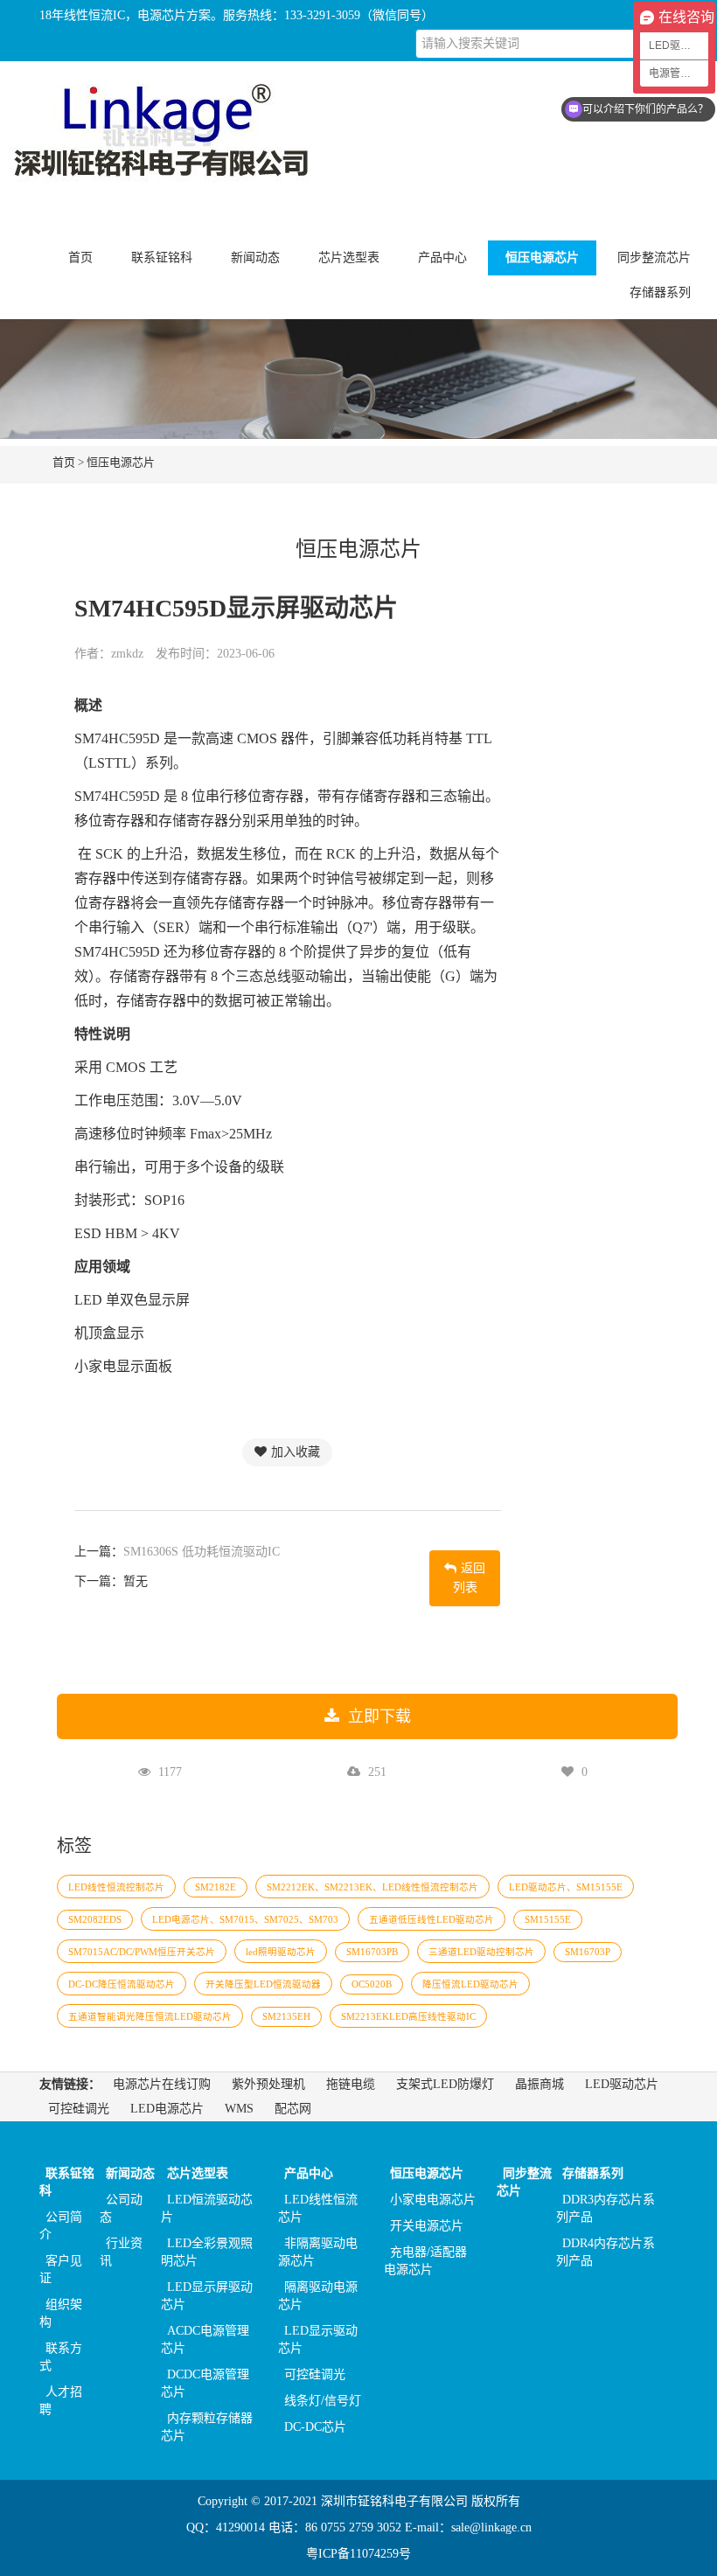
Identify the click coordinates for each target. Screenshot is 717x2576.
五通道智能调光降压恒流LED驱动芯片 (150, 2017)
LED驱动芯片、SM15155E (566, 1887)
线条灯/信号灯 (323, 2401)
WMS (239, 2109)
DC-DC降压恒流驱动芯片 (122, 1984)
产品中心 (309, 2173)
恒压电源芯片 (121, 462)
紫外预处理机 (268, 2084)
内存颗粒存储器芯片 (207, 2427)
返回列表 (470, 1578)
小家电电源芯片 (433, 2200)
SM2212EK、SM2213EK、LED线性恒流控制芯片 (372, 1887)
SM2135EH (286, 2017)
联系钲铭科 (67, 2182)
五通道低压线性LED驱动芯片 (432, 1920)
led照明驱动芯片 (281, 1952)
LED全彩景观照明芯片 (207, 2252)
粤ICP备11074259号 (358, 2554)
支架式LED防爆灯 (445, 2084)
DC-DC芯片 (315, 2427)
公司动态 (121, 2208)
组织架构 (61, 2313)
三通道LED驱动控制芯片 (481, 1952)
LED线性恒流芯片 (318, 2208)
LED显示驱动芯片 (318, 2339)
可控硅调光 (79, 2109)
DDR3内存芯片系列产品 (606, 2208)
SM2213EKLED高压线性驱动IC (408, 2017)
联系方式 (61, 2357)
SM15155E (548, 1920)
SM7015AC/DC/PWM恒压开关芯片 (142, 1952)
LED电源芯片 (167, 2109)
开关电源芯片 (427, 2226)
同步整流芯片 (654, 258)
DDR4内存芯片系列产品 (606, 2252)
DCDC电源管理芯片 (205, 2383)
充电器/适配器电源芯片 (425, 2261)
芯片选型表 (198, 2173)
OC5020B (372, 1984)
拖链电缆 (351, 2084)
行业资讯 (121, 2252)
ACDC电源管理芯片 (205, 2339)
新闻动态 (130, 2173)
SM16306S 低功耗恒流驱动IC (202, 1552)
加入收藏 (296, 1452)
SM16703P (588, 1952)
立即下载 (379, 1716)
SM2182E (216, 1887)
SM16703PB (372, 1952)
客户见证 (61, 2270)
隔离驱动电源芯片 (318, 2296)
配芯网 (293, 2109)
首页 (80, 258)
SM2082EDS (95, 1920)
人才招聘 (61, 2401)
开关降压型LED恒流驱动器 (263, 1984)
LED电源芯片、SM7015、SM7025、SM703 (245, 1920)
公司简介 (61, 2226)
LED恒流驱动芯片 (207, 2208)
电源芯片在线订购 (162, 2084)
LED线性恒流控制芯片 (116, 1887)
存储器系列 (593, 2173)
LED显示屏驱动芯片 (207, 2296)
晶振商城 (539, 2084)
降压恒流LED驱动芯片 (470, 1984)
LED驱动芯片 (622, 2084)
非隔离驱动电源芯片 (318, 2252)
